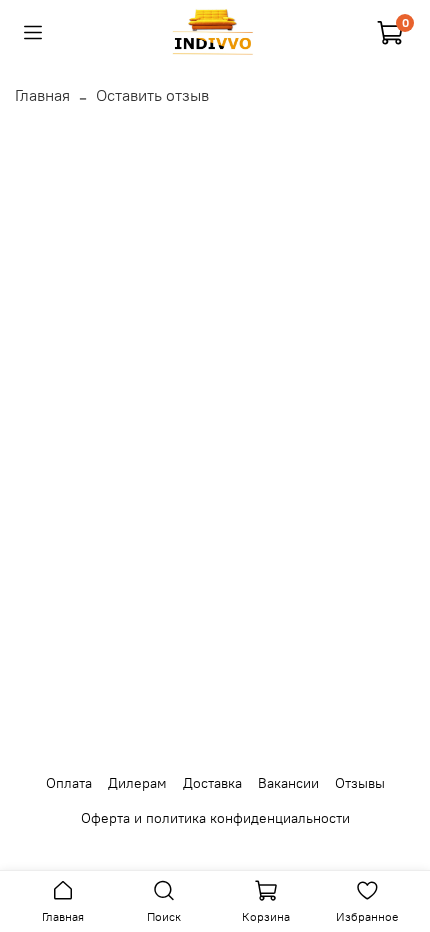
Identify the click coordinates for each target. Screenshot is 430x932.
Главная (42, 95)
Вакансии (288, 783)
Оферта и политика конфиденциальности (215, 818)
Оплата (69, 783)
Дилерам (137, 783)
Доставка (212, 783)
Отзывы (360, 783)
